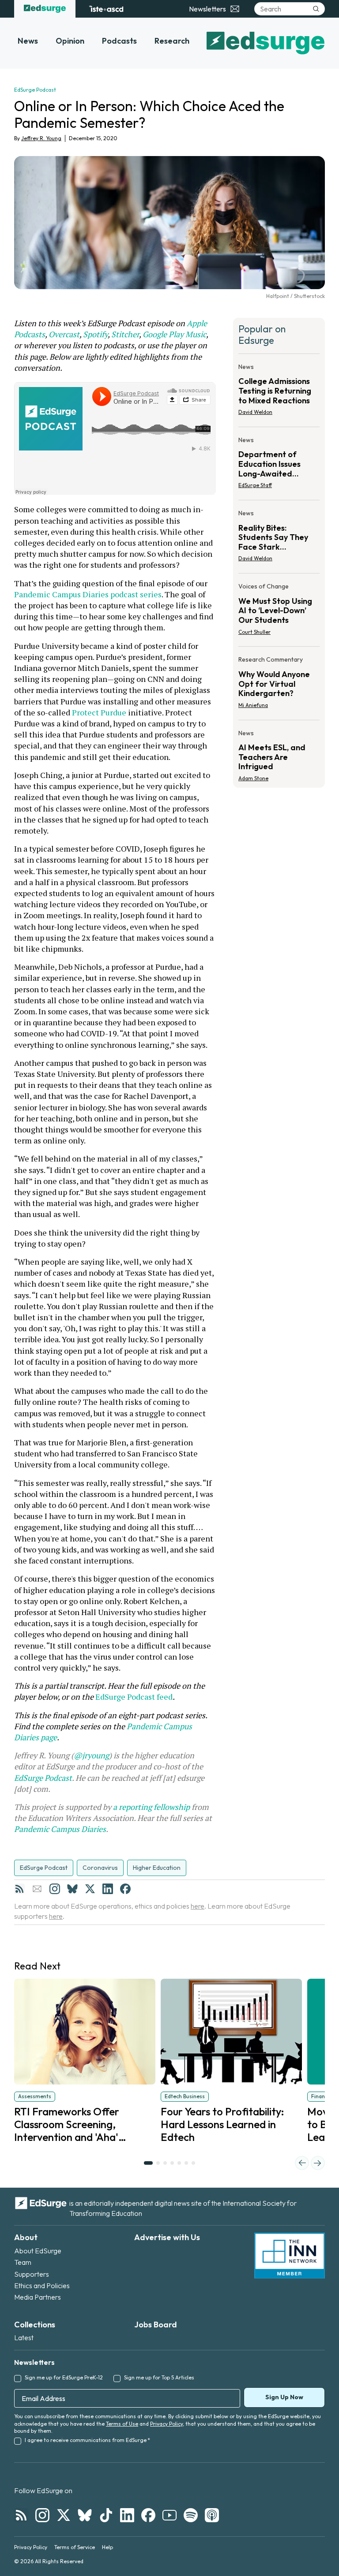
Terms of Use (122, 2424)
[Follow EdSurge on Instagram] (42, 2515)
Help (107, 2547)
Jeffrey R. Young (41, 138)
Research (172, 41)
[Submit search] (316, 9)
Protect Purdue (99, 712)
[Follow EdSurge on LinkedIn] (127, 2515)
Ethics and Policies (42, 2286)
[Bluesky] (72, 1889)
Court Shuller (254, 632)
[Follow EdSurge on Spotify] (191, 2515)
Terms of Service (75, 2547)
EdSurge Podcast (43, 1778)
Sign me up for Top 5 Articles (159, 2377)
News (28, 41)
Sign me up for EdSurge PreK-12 (64, 2377)
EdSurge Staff (255, 485)
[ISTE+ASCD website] (106, 9)
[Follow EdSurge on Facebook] (148, 2515)
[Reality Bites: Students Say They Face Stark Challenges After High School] (279, 538)
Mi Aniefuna (253, 705)
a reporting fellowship (151, 1807)
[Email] (37, 1889)
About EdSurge (38, 2251)
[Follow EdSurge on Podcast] (212, 2515)
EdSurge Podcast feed (134, 1697)
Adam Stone (253, 778)
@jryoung (91, 1755)
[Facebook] (125, 1889)
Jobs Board (156, 2325)
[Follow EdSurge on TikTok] (106, 2515)
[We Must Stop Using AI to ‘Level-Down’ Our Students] (279, 612)
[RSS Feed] (19, 1889)
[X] (90, 1889)
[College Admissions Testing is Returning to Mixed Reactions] (279, 392)
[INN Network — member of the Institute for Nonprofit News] (290, 2256)
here (198, 1906)
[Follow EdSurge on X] (64, 2515)
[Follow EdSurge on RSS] (21, 2515)
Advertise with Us (167, 2237)
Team (23, 2262)
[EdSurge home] (45, 9)
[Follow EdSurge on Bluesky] (85, 2515)
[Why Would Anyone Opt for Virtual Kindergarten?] (279, 685)
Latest (24, 2338)
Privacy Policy (166, 2424)
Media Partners (38, 2297)
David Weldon (255, 412)
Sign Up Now (284, 2397)
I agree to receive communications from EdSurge (87, 2440)
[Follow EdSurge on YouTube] (169, 2515)
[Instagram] (55, 1889)
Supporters (32, 2274)
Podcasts (119, 41)
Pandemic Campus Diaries (60, 1829)
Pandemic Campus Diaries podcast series (88, 594)
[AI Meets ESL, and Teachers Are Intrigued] (279, 753)
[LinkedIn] (108, 1889)
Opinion (70, 41)
